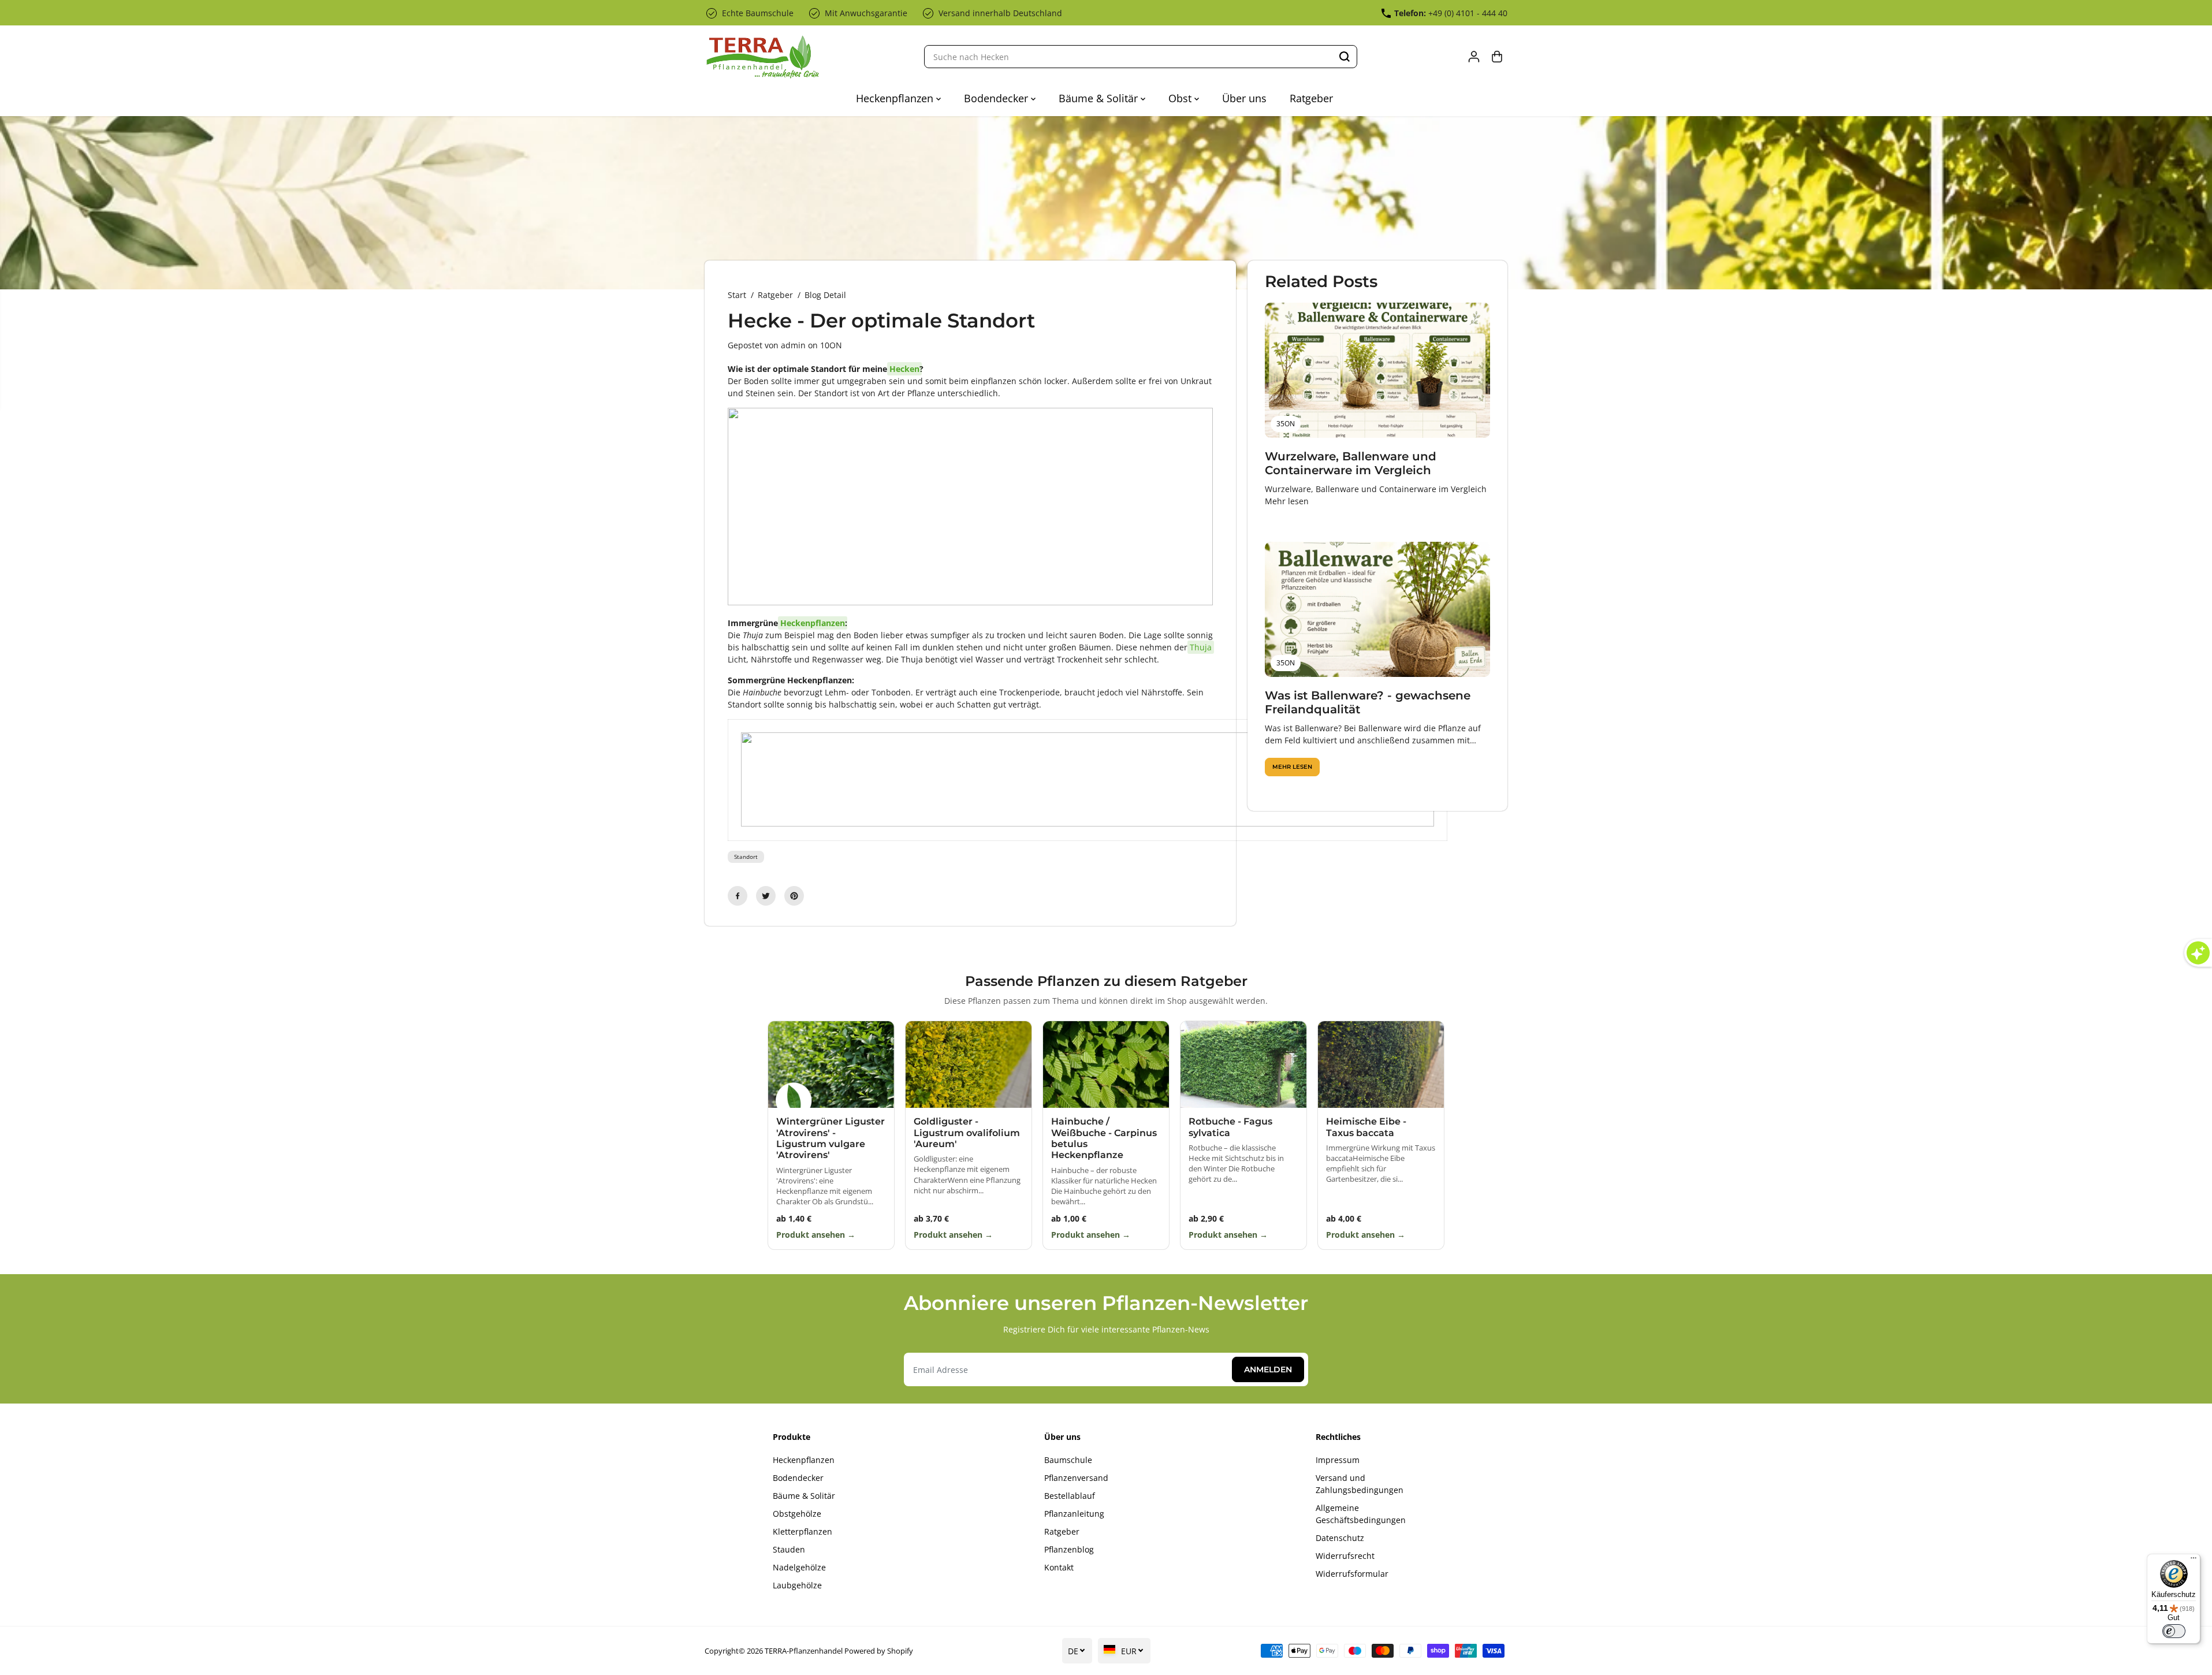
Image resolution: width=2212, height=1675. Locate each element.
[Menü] (2194, 1561)
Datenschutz (1340, 1538)
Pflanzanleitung (1074, 1514)
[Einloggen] (1474, 57)
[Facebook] (738, 896)
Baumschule (1068, 1460)
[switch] (2174, 1631)
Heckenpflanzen (896, 98)
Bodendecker (997, 98)
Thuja (1201, 647)
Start (737, 295)
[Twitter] (766, 896)
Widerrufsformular (1352, 1574)
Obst (1181, 98)
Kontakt (1059, 1567)
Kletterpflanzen (802, 1531)
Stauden (789, 1549)
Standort (746, 857)
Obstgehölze (797, 1514)
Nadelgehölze (799, 1567)
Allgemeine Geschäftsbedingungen (1361, 1514)
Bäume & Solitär (1100, 98)
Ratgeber (1311, 98)
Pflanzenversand (1076, 1478)
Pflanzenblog (1069, 1549)
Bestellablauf (1070, 1496)
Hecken (904, 369)
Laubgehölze (797, 1585)
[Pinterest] (794, 896)
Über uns (1244, 98)
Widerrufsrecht (1345, 1556)
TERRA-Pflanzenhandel (804, 1651)
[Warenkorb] (1497, 57)
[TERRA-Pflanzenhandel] (762, 57)
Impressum (1338, 1460)
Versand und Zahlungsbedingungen (1360, 1484)
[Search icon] (1345, 57)
